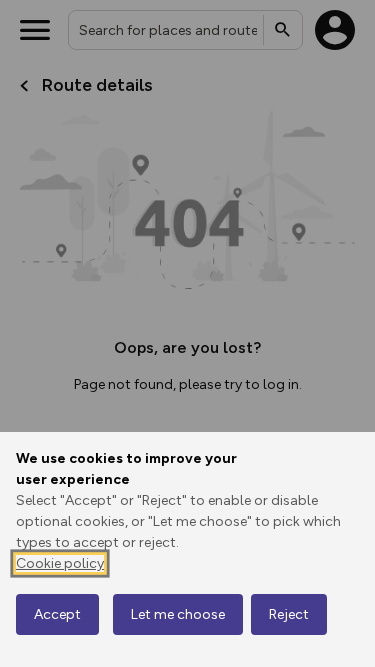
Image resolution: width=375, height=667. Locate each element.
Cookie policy (60, 563)
